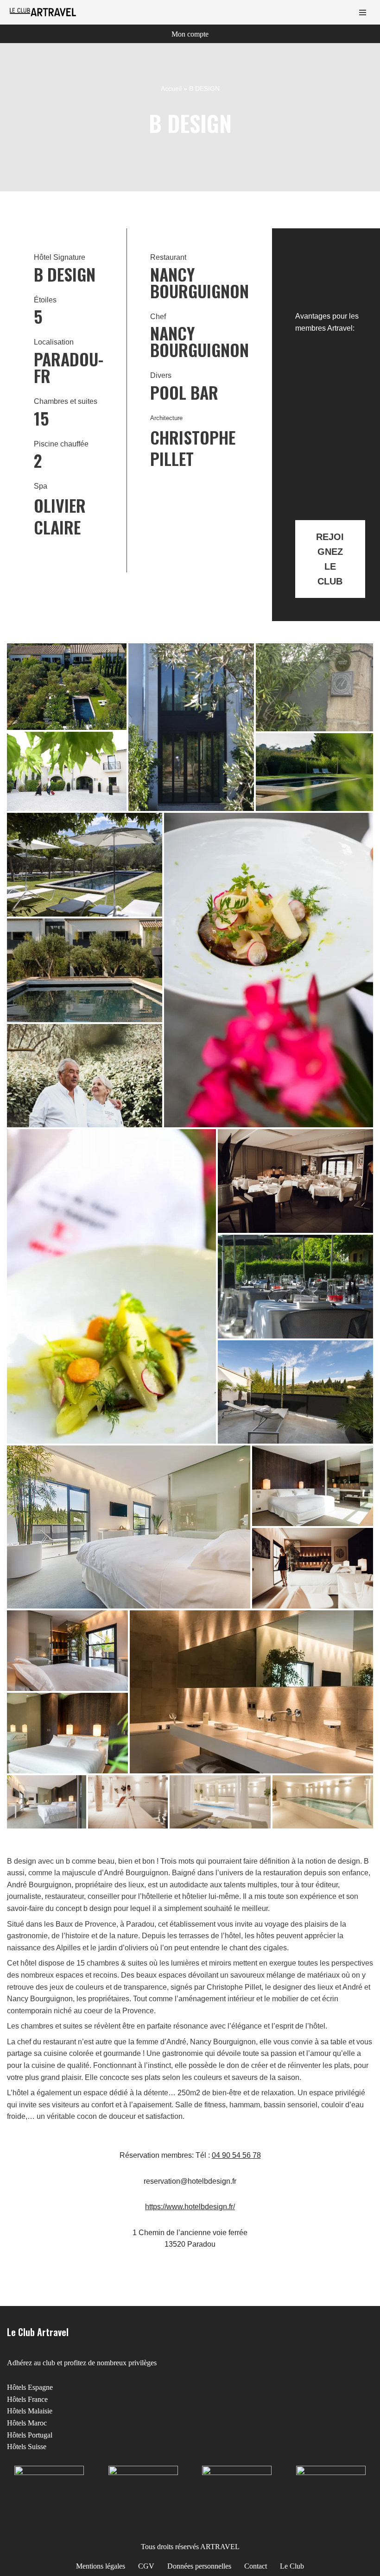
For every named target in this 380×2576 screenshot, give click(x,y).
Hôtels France (27, 2399)
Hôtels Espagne (30, 2387)
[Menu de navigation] (363, 13)
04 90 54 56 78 (236, 2155)
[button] (67, 687)
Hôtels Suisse (27, 2447)
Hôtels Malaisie (30, 2411)
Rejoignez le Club (330, 559)
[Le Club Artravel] (44, 12)
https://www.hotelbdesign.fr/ (190, 2207)
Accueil (171, 88)
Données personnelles (199, 2566)
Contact (256, 2566)
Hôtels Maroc (27, 2423)
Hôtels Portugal (30, 2435)
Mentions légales (101, 2566)
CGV (146, 2566)
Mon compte (190, 34)
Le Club (292, 2566)
